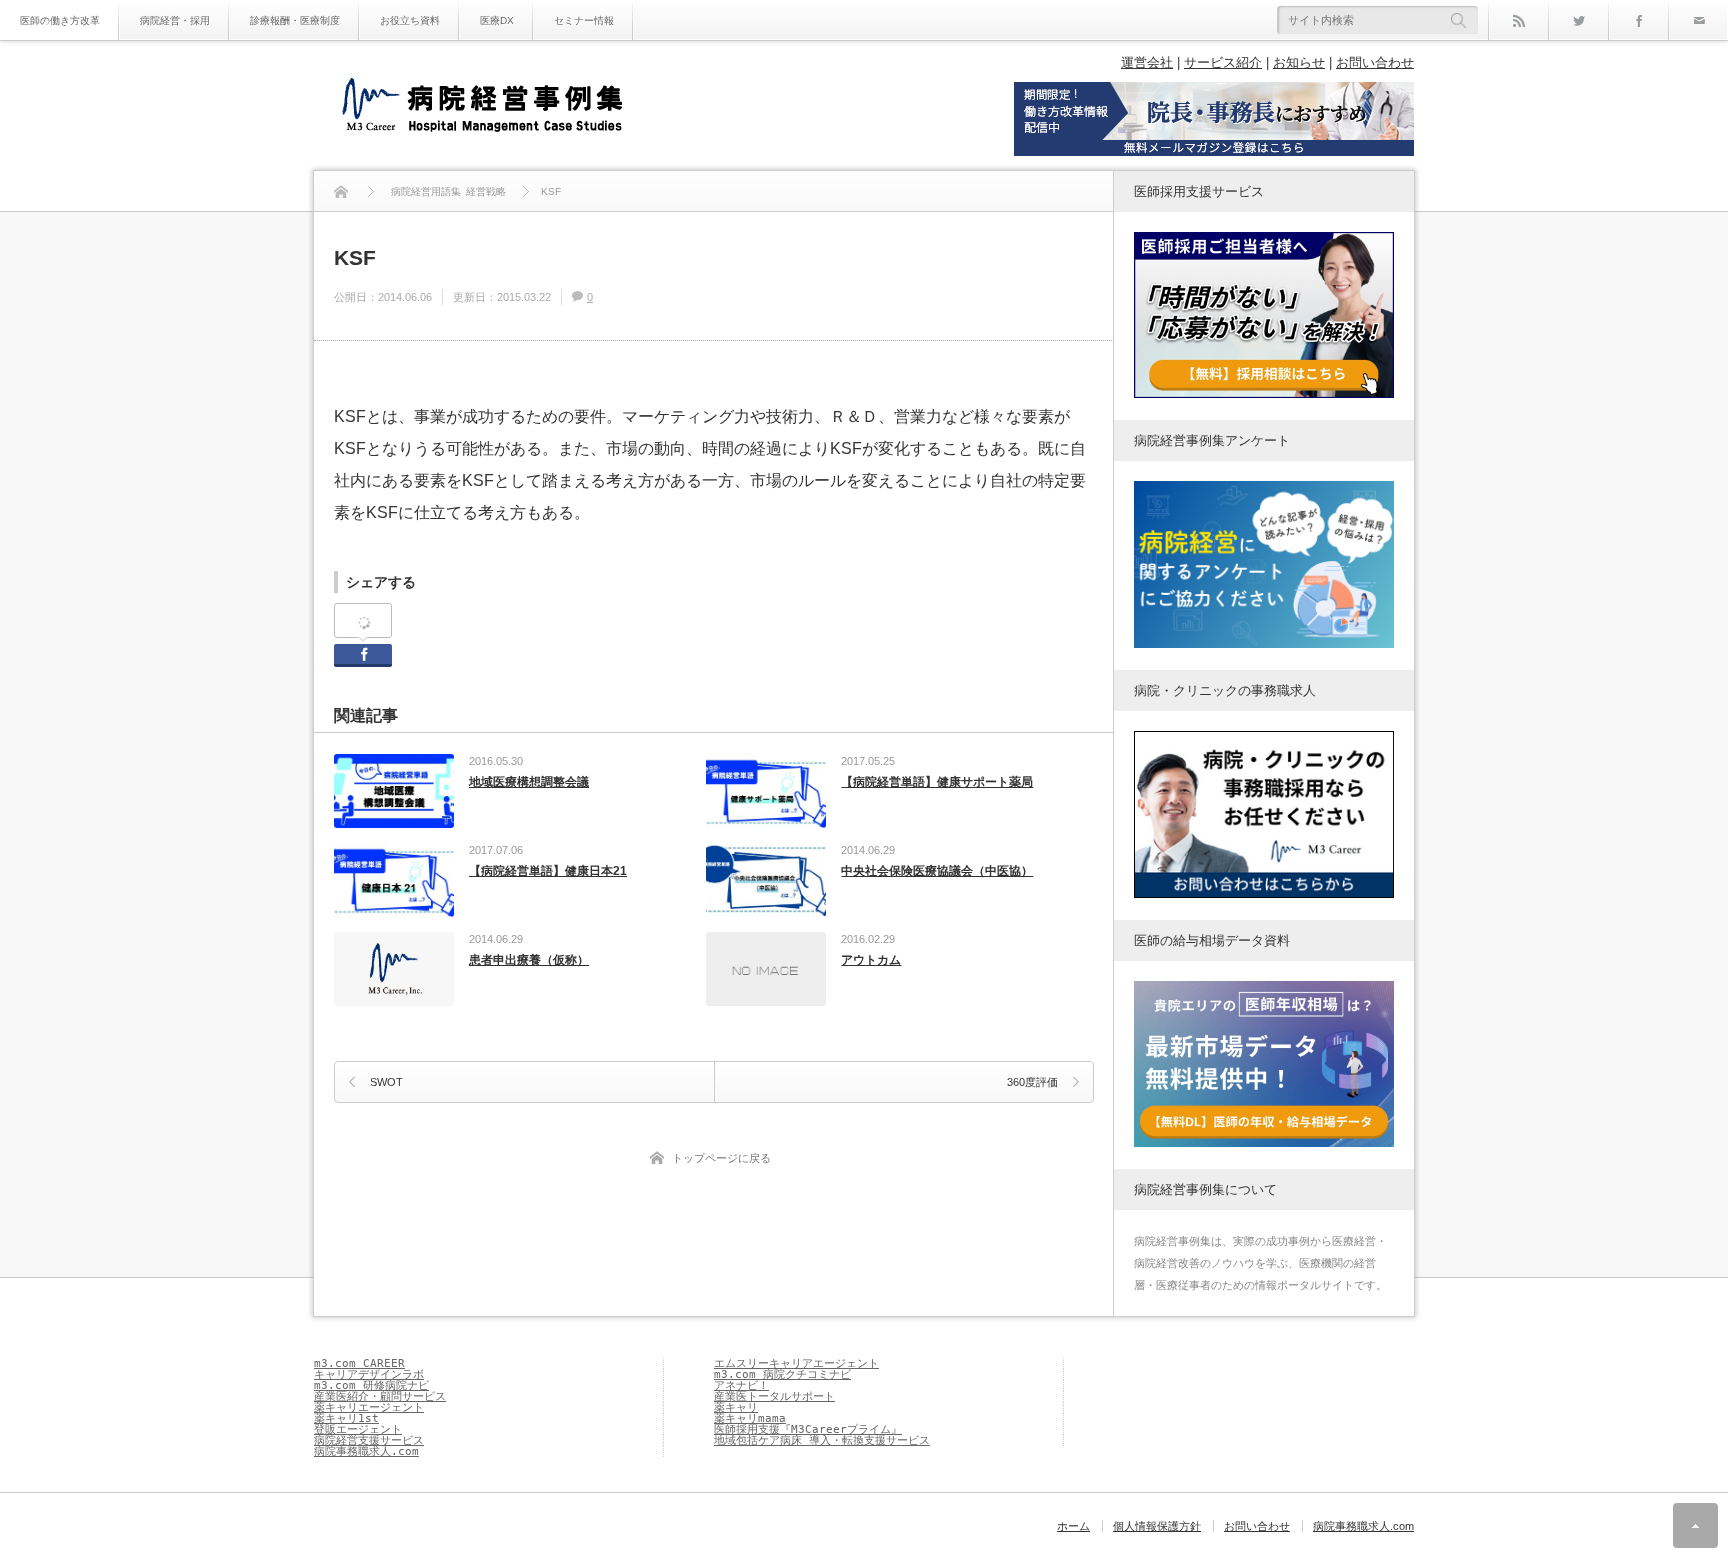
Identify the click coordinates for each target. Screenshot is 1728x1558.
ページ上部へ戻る (1695, 1525)
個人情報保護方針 (1157, 1526)
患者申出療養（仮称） (529, 960)
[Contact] (1698, 20)
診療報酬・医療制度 (295, 20)
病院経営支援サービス (369, 1440)
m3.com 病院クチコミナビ (782, 1374)
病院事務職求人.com (366, 1451)
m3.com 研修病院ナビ (371, 1385)
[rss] (1518, 20)
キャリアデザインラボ (369, 1374)
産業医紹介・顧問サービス (380, 1396)
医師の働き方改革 (60, 20)
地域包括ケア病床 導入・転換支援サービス (822, 1440)
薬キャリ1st (346, 1418)
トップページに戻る (721, 1158)
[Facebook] (1638, 20)
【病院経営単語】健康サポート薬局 (937, 782)
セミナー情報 (584, 20)
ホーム (1073, 1526)
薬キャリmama (750, 1418)
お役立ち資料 (410, 20)
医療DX (497, 20)
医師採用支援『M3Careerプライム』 (808, 1429)
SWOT (386, 1082)
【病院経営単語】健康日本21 (548, 871)
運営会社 (1147, 62)
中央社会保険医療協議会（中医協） (937, 871)
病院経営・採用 (175, 20)
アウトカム (871, 960)
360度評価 (1032, 1082)
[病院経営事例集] (482, 107)
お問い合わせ (1375, 62)
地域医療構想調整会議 (529, 782)
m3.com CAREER (359, 1363)
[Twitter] (1578, 20)
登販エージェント (358, 1429)
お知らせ (1299, 62)
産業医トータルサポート (774, 1396)
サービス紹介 (1223, 62)
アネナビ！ (741, 1385)
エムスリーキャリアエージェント (796, 1363)
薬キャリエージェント (369, 1407)
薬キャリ (736, 1407)
